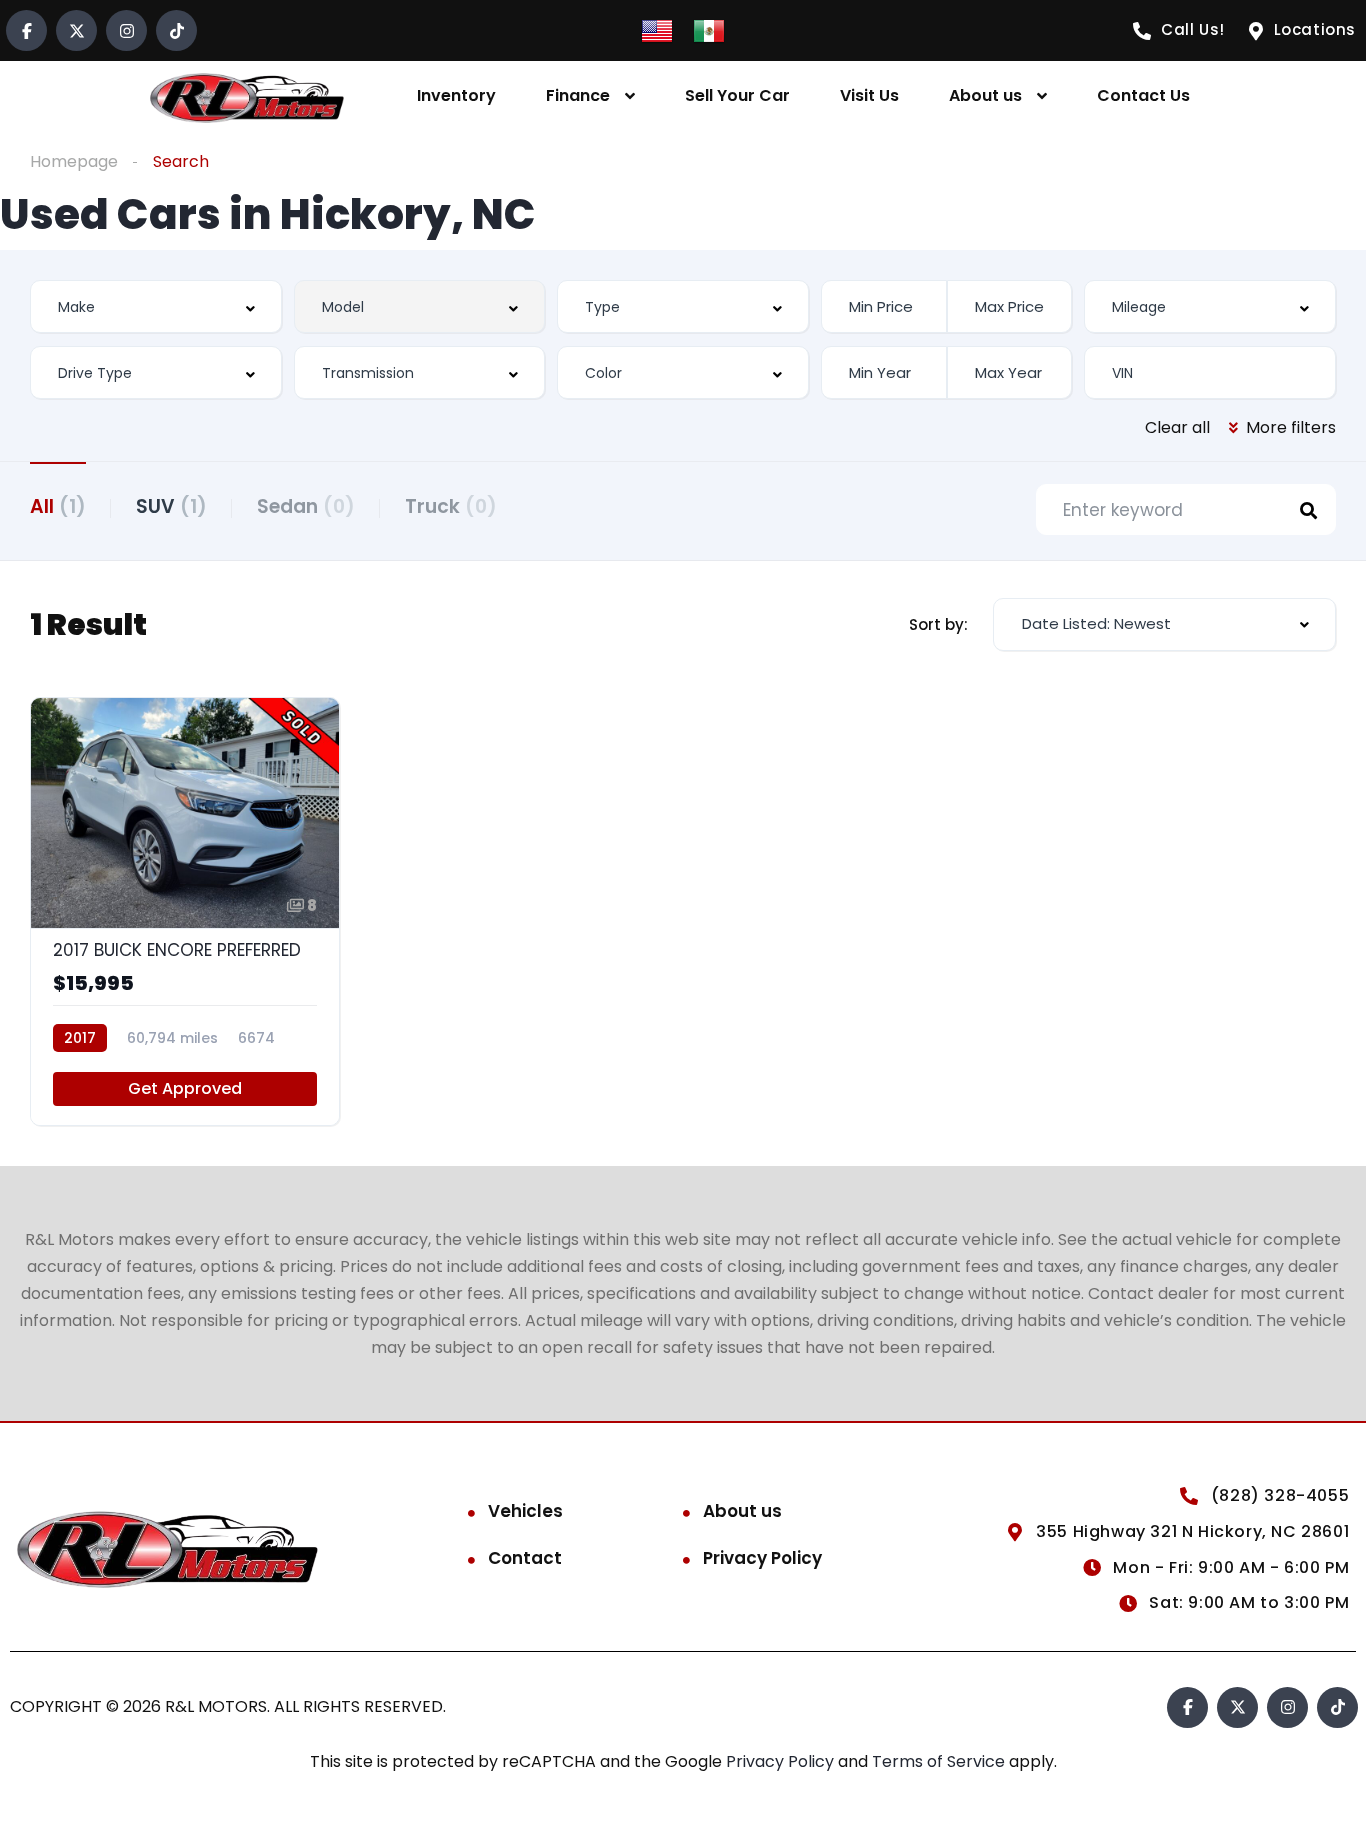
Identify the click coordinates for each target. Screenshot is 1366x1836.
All (58, 506)
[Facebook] (26, 30)
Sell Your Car (737, 95)
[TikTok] (176, 30)
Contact (525, 1558)
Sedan (306, 506)
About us (985, 95)
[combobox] (156, 306)
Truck (451, 506)
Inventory (456, 95)
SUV (171, 506)
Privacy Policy (762, 1558)
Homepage (74, 161)
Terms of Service (940, 1761)
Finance (578, 95)
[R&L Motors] (247, 96)
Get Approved (185, 1088)
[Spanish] (709, 29)
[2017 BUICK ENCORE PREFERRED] (185, 911)
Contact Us (1143, 95)
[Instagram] (126, 30)
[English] (657, 29)
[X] (76, 30)
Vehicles (525, 1511)
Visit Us (869, 95)
